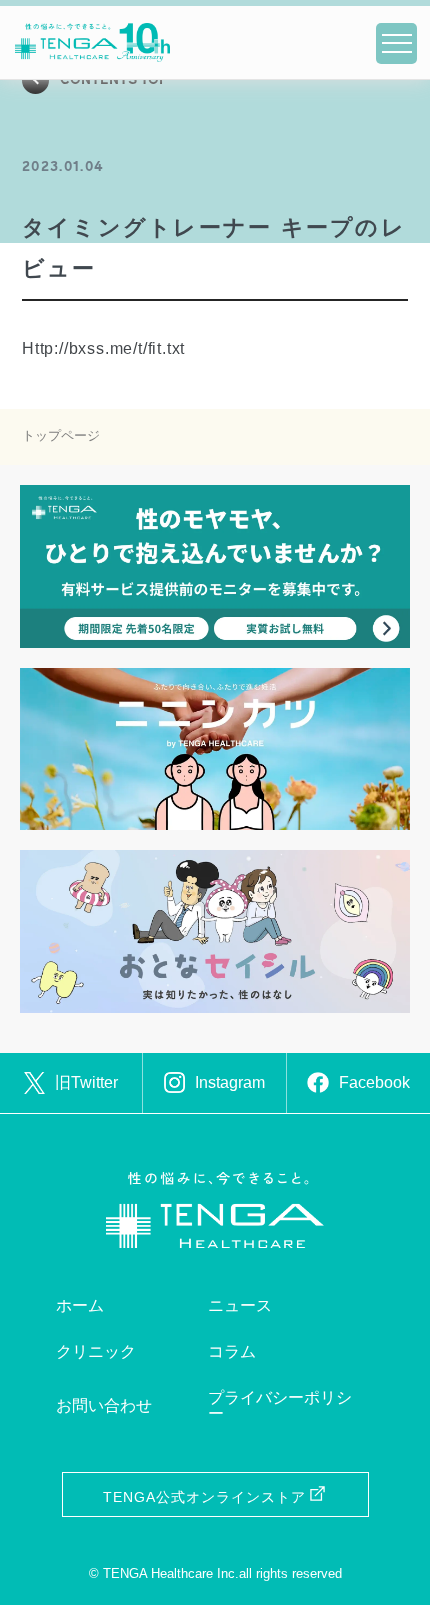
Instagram (230, 1082)
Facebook (374, 1082)
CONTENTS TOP (114, 80)
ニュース (240, 1305)
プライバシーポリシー (280, 1405)
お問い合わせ (104, 1405)
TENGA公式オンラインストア (204, 1497)
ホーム (80, 1305)
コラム (232, 1351)
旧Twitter (86, 1082)
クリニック (96, 1351)
